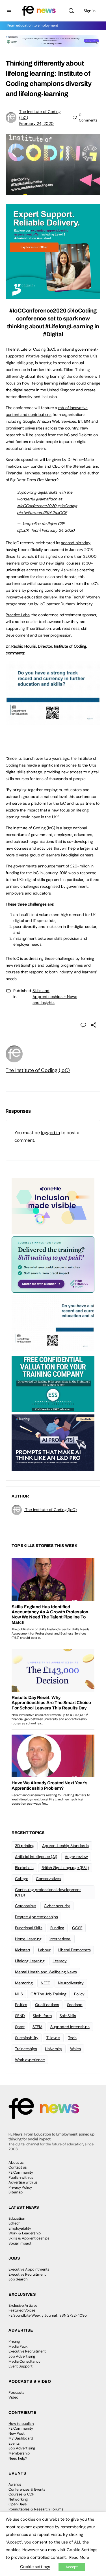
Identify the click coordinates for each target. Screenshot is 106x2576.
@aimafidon (47, 499)
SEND (20, 2016)
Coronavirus (25, 1906)
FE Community (21, 2172)
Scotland (75, 2005)
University (54, 2049)
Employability (20, 2228)
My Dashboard (21, 2438)
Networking (18, 2499)
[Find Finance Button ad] (53, 1264)
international (60, 1939)
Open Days (18, 2504)
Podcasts (17, 2392)
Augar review (76, 1857)
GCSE (77, 1928)
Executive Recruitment (27, 2274)
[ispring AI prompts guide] (53, 1442)
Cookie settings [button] (35, 2567)
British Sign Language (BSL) (65, 1868)
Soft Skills (68, 2016)
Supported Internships (70, 2027)
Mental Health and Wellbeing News (46, 1972)
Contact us (18, 2167)
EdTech (14, 2223)
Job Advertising (22, 2356)
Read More (79, 2557)
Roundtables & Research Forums (36, 2509)
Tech (72, 2038)
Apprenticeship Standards (65, 1846)
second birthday (75, 543)
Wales (75, 2049)
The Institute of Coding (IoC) (38, 1070)
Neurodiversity (71, 1983)
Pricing (14, 2341)
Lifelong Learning (30, 1961)
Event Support (20, 2366)
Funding (57, 1928)
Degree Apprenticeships (36, 1917)
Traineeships (26, 2049)
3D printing (25, 1846)
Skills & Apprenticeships (29, 2238)
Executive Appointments (29, 2269)
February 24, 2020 (36, 123)
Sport (20, 2027)
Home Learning (28, 1939)
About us (16, 2162)
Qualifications (47, 2005)
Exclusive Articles (23, 2305)
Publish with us (21, 2177)
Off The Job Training (48, 1994)
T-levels (53, 2038)
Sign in (90, 11)
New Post (17, 2433)
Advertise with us (23, 2182)
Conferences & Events (27, 2489)
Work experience (30, 2060)
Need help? (18, 2458)
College (21, 1879)
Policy (79, 1994)
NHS (19, 1994)
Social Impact (20, 2243)
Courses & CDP (21, 2494)
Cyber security (57, 1906)
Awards (15, 2484)
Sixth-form (42, 2016)
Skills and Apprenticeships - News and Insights (55, 997)
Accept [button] (72, 2567)
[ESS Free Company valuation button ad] (53, 1383)
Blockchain (24, 1868)
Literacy (60, 1961)
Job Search (18, 2279)
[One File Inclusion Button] (53, 1205)
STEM (37, 2027)
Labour (44, 1950)
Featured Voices (22, 2310)
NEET (45, 1983)
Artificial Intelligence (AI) (36, 1857)
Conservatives (48, 1879)
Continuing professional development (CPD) (48, 1892)
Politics (21, 2005)
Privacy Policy (20, 2187)
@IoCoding (67, 506)
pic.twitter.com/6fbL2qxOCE (42, 513)
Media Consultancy (24, 2361)
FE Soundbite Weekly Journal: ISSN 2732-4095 (48, 2315)
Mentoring (24, 1983)
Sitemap (16, 2192)
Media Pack (18, 2346)
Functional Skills (29, 1928)
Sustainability (27, 2038)
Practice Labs (18, 615)
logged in (50, 1133)
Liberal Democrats (74, 1950)
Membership (19, 2453)
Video (13, 2397)
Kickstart (23, 1950)
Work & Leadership (25, 2233)
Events (14, 2443)
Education (17, 2218)
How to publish (21, 2424)
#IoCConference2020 (37, 506)
